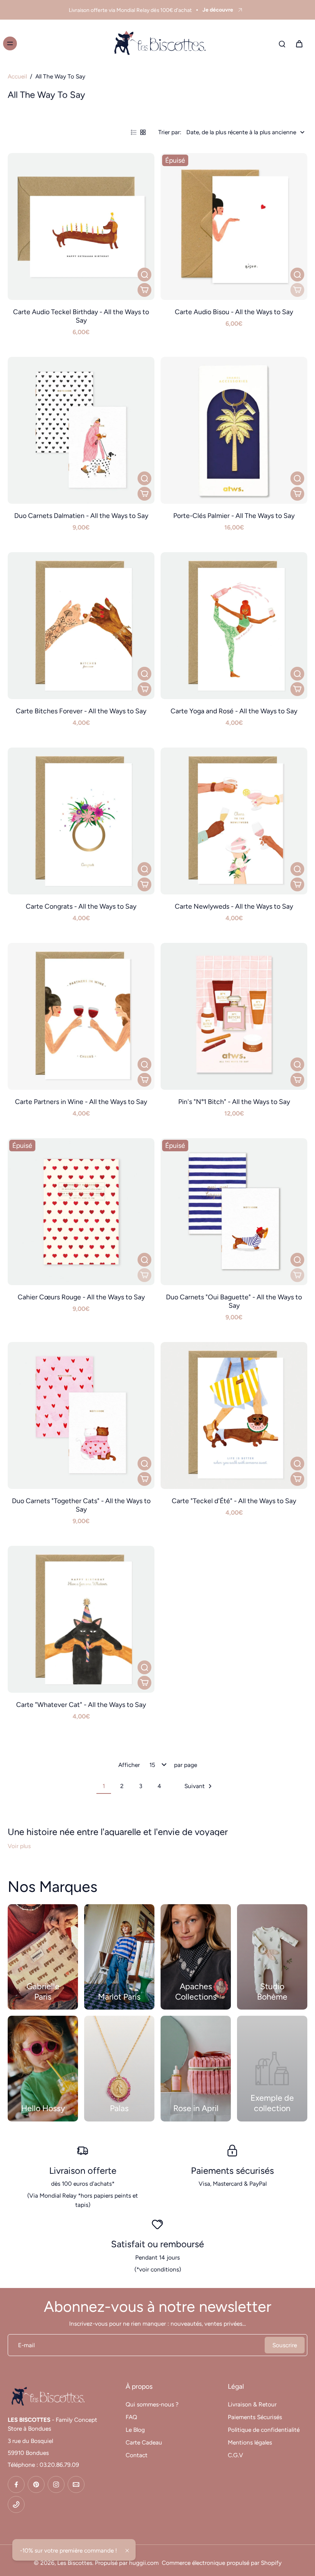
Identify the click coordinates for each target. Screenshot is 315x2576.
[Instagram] (56, 2484)
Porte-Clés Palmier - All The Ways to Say (234, 515)
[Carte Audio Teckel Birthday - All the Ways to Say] (81, 226)
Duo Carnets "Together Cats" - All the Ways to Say (81, 1505)
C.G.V (235, 2455)
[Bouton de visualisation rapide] (144, 275)
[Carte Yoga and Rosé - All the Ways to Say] (234, 626)
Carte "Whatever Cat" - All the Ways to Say (81, 1704)
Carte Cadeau (144, 2442)
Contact (137, 2455)
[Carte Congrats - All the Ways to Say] (81, 821)
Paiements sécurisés (232, 2171)
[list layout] (134, 132)
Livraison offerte (83, 2171)
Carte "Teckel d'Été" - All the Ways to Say (234, 1501)
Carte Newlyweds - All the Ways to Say (234, 906)
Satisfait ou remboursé (157, 2244)
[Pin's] (234, 1016)
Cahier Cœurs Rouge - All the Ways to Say (81, 1297)
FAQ (131, 2417)
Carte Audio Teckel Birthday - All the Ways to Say (81, 316)
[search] (282, 43)
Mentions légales (250, 2442)
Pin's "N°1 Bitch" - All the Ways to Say (234, 1102)
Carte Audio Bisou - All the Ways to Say (234, 312)
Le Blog (135, 2430)
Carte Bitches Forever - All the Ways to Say (81, 711)
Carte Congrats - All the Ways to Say (81, 906)
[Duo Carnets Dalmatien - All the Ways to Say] (81, 430)
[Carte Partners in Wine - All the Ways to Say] (81, 1016)
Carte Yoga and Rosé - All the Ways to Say (234, 711)
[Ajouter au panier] (144, 290)
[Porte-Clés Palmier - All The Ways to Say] (234, 430)
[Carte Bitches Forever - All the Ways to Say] (81, 626)
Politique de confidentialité (264, 2430)
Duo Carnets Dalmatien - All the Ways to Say (81, 515)
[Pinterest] (36, 2484)
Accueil (17, 76)
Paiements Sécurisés (255, 2417)
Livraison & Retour (252, 2404)
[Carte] (234, 1415)
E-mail (26, 2345)
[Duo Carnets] (81, 1415)
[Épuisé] (297, 290)
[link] (272, 2069)
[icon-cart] (299, 43)
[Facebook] (16, 2484)
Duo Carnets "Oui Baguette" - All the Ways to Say (234, 1301)
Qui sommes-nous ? (152, 2404)
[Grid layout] (143, 132)
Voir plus (19, 1846)
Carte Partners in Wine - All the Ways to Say (81, 1102)
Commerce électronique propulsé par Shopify (222, 2563)
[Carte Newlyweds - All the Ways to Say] (234, 821)
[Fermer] (127, 2551)
